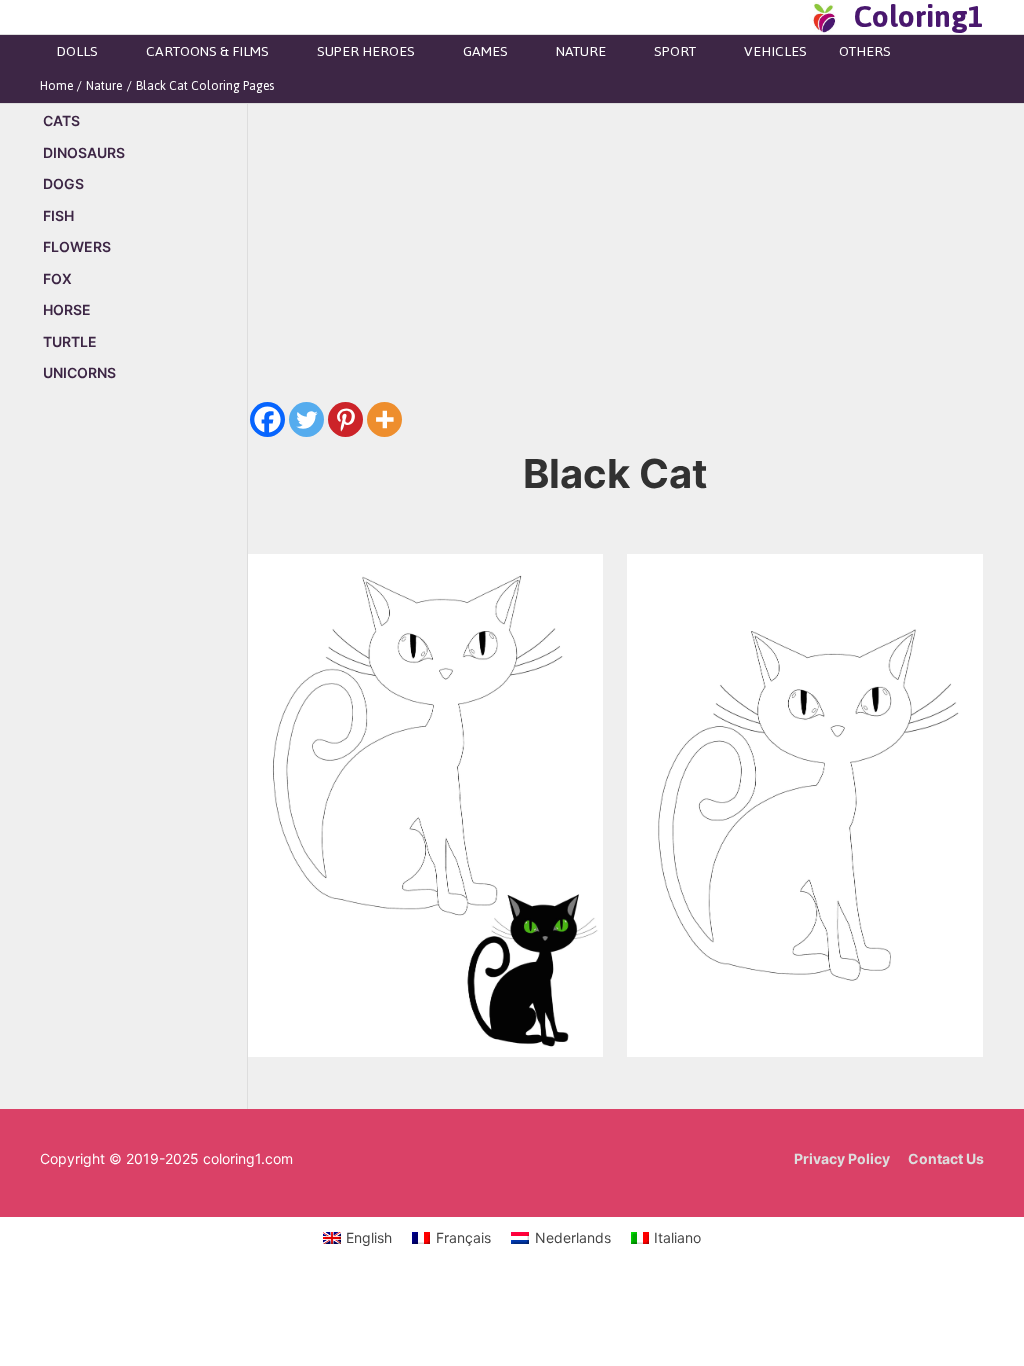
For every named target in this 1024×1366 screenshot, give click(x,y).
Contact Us (946, 1158)
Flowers (77, 246)
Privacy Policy (842, 1158)
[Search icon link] (788, 17)
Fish (58, 215)
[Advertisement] (143, 740)
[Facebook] (267, 419)
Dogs (63, 183)
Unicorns (79, 372)
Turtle (70, 341)
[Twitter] (306, 419)
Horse (67, 309)
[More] (384, 419)
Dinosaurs (84, 152)
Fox (57, 278)
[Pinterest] (345, 419)
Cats (61, 120)
